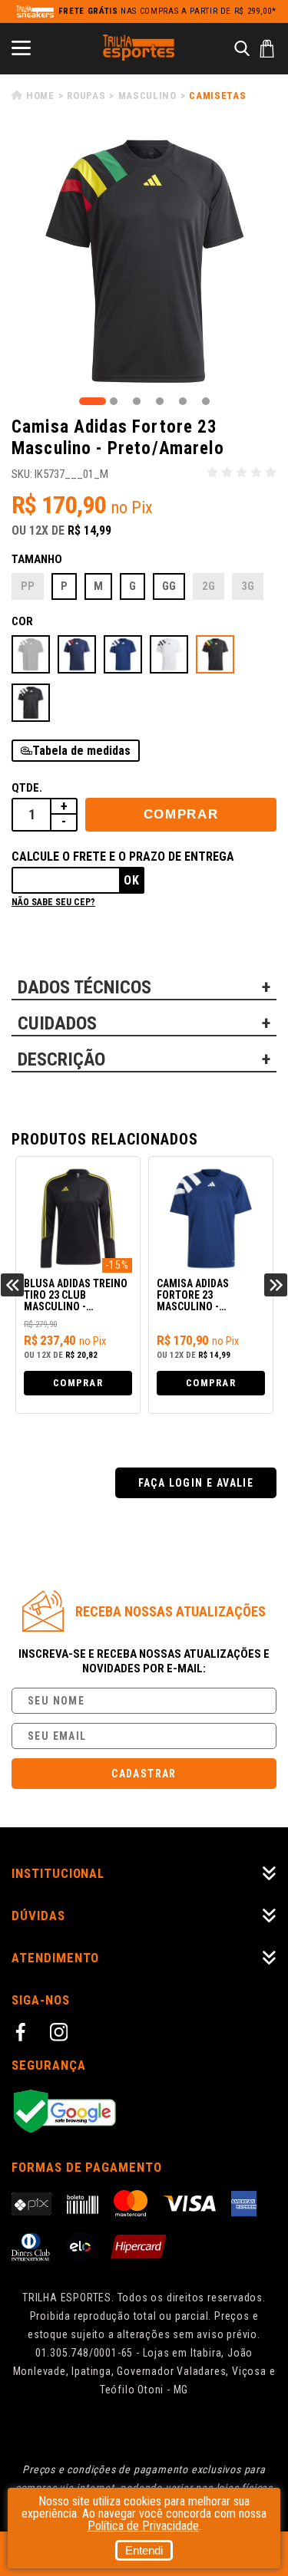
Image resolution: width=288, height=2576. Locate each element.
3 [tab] (137, 401)
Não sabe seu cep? (53, 902)
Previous (12, 1285)
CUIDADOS (57, 1023)
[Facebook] (23, 2034)
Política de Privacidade (143, 2526)
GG (169, 586)
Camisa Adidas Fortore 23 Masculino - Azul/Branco (193, 1296)
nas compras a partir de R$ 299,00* (167, 11)
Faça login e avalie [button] (196, 1483)
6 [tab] (206, 401)
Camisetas (217, 96)
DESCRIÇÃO (61, 1059)
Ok (132, 880)
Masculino (147, 96)
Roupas (86, 96)
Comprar (181, 814)
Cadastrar (144, 1774)
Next (276, 1285)
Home (40, 96)
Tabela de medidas (81, 751)
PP (28, 586)
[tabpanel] (144, 261)
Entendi (144, 2550)
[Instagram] (61, 2034)
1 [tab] (93, 401)
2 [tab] (114, 401)
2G (209, 586)
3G (248, 586)
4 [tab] (160, 401)
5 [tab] (183, 401)
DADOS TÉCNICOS (84, 987)
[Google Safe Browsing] (144, 2112)
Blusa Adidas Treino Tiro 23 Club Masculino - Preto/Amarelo (76, 1296)
